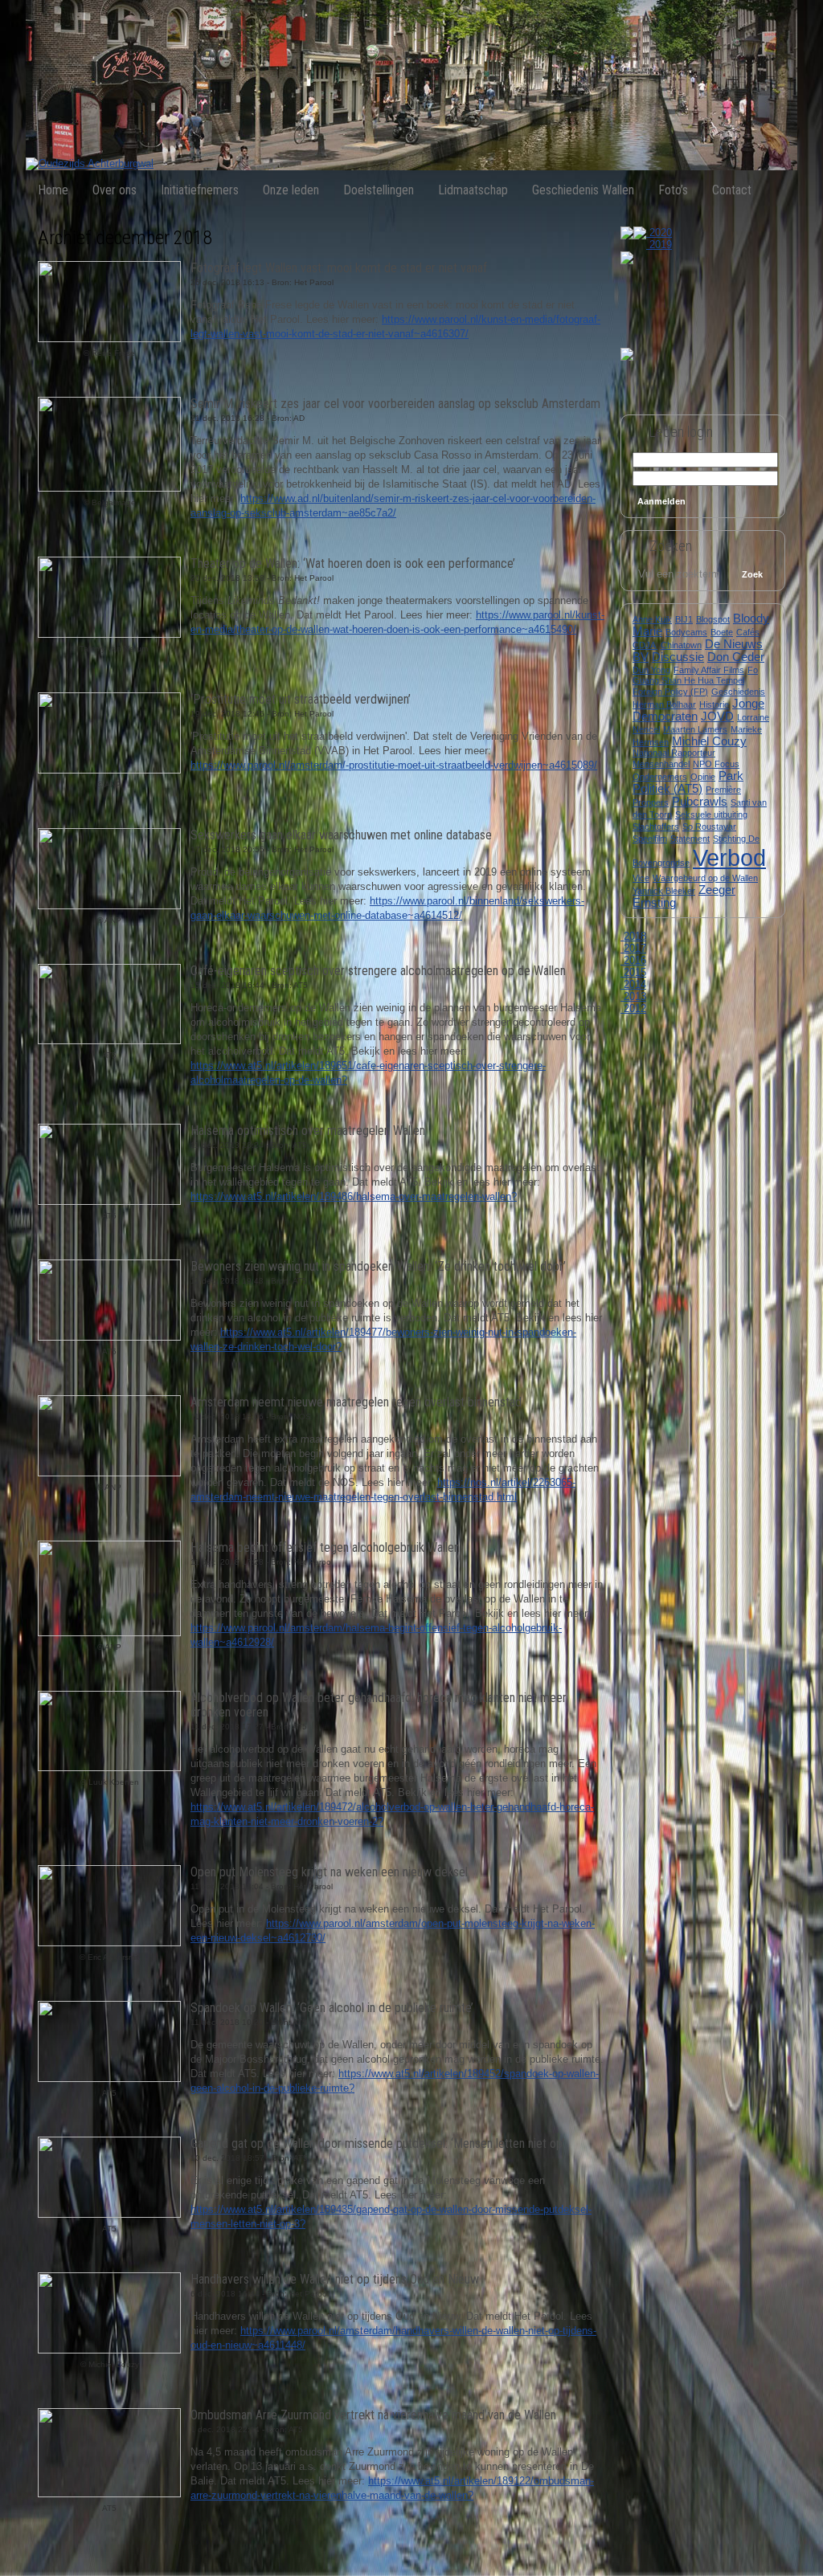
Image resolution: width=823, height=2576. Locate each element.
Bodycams (686, 632)
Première (723, 790)
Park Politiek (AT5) (688, 782)
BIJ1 (684, 619)
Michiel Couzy (709, 741)
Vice (641, 878)
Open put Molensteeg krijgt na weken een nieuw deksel (329, 1872)
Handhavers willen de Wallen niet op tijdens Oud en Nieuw (335, 2279)
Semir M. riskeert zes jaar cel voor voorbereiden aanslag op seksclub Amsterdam (395, 404)
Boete (722, 632)
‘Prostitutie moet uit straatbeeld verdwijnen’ (301, 699)
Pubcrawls (700, 802)
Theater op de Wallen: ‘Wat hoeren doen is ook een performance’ (353, 563)
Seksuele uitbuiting (711, 814)
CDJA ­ (645, 645)
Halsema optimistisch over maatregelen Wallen (308, 1131)
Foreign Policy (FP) (670, 692)
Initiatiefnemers (200, 190)
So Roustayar (709, 827)
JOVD (717, 716)
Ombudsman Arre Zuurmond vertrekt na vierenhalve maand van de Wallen (373, 2415)
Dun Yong (651, 670)
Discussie (678, 657)
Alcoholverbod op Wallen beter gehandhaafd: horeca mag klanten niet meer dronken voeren (379, 1705)
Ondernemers (660, 777)
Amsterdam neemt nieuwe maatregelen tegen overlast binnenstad (356, 1402)
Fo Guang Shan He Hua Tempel (695, 675)
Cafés (748, 632)
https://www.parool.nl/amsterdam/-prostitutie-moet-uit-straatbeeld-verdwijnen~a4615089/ (394, 765)
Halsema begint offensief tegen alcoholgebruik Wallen (325, 1547)
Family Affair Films (709, 670)
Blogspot (713, 619)
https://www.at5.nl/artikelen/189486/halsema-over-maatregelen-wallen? (354, 1196)
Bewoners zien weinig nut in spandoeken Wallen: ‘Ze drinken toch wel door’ (378, 1266)
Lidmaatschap (473, 190)
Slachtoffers (656, 827)
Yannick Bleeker (664, 891)
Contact (732, 190)
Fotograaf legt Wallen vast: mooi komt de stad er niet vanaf (339, 268)
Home (53, 190)
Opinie (703, 777)
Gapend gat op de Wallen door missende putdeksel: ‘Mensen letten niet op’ (378, 2143)
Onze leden (291, 190)
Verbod (729, 857)
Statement (690, 839)
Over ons (115, 190)
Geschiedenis (738, 692)
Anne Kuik (652, 619)
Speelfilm (650, 839)
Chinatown (681, 645)
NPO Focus (716, 764)
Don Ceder (736, 657)
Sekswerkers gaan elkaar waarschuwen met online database (341, 835)
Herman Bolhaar (664, 704)
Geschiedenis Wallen (583, 190)
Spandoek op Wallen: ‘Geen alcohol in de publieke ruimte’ (332, 2008)
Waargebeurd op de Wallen (705, 878)
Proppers (651, 802)
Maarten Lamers (695, 729)
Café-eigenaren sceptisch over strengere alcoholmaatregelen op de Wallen (378, 971)
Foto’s (673, 190)
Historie (714, 704)
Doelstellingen (379, 190)
